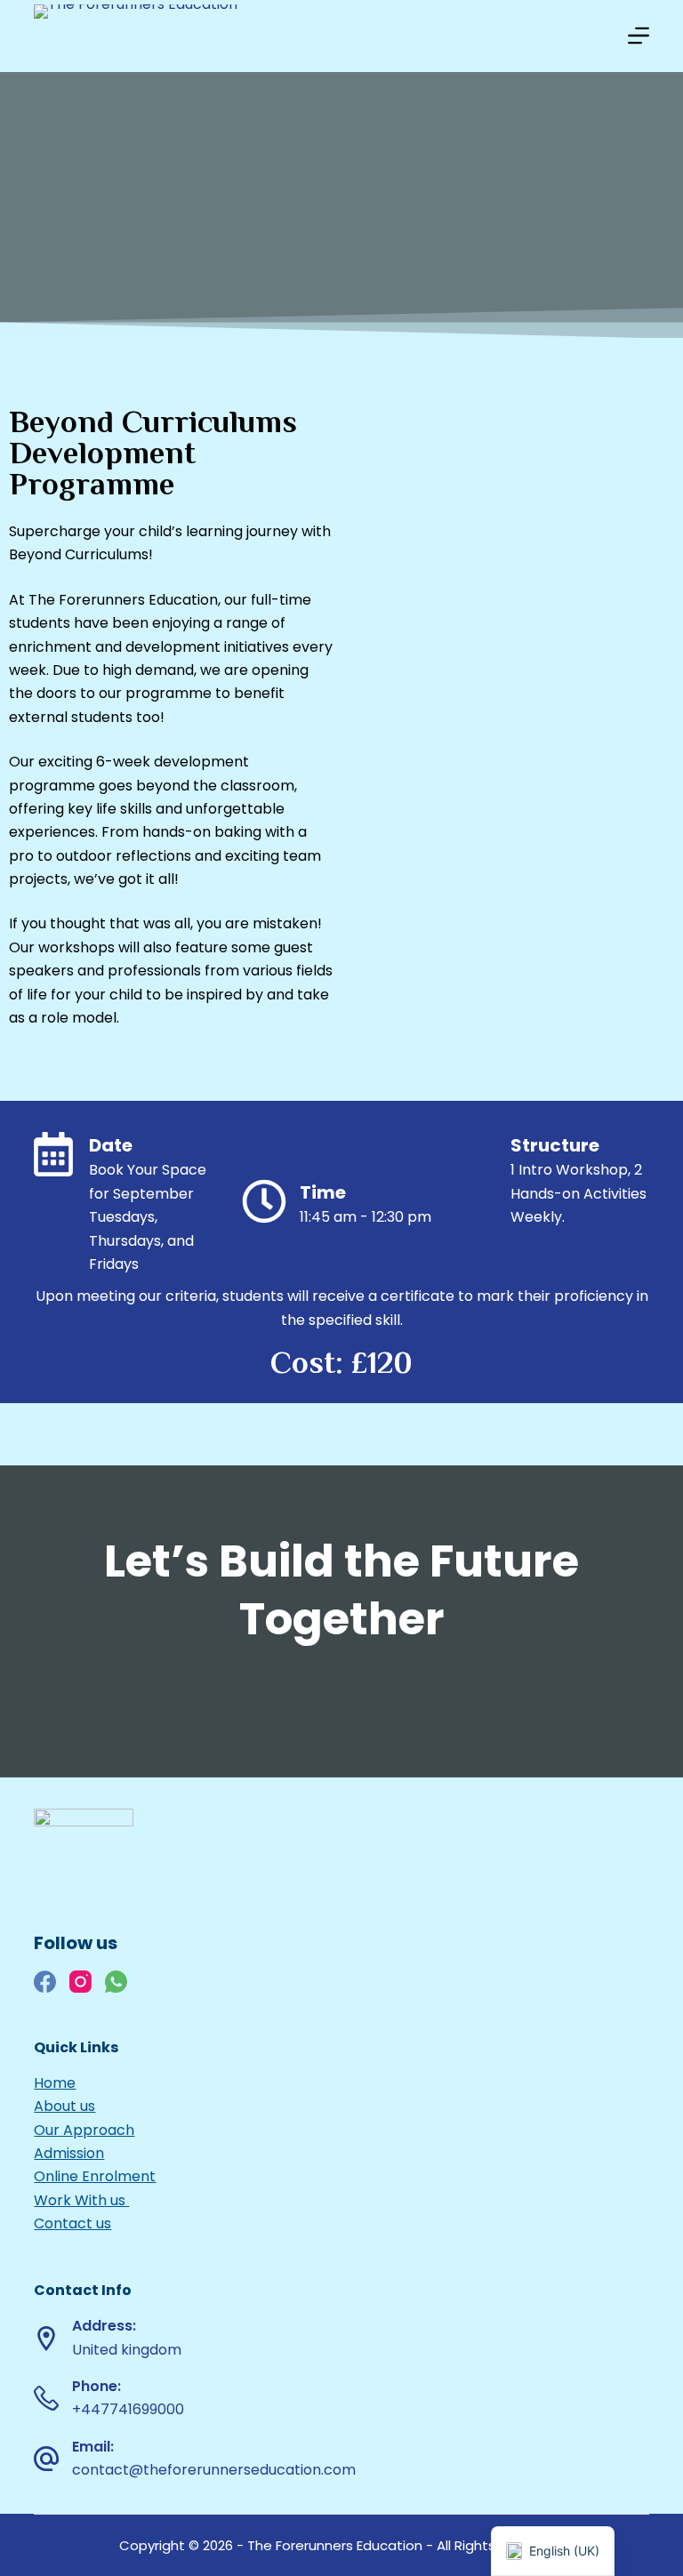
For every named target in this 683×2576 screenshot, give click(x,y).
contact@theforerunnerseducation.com (214, 2470)
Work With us (81, 2200)
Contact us (72, 2223)
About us (64, 2106)
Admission (69, 2153)
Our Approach (84, 2130)
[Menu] (639, 36)
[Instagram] (80, 1982)
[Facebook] (45, 1982)
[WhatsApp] (116, 1982)
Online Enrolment (95, 2176)
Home (55, 2083)
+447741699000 (128, 2409)
